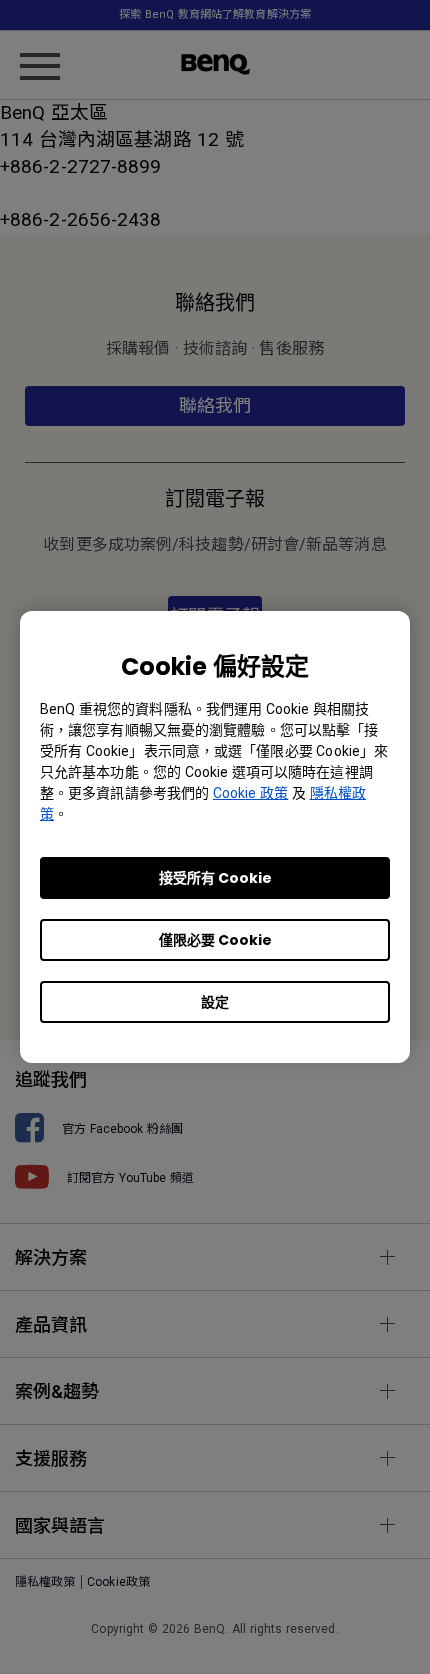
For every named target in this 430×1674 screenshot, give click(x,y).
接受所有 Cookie (215, 878)
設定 (215, 1002)
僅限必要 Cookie (215, 940)
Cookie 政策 (250, 793)
